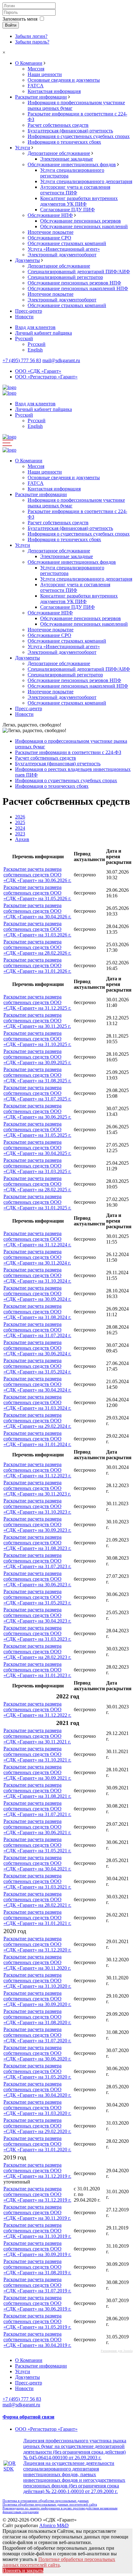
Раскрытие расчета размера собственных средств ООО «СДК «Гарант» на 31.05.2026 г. (37, 893)
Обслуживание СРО (49, 238)
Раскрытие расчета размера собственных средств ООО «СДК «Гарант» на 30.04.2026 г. (37, 911)
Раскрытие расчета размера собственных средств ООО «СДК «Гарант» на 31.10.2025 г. (37, 1039)
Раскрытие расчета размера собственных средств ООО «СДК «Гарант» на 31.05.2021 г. (37, 1845)
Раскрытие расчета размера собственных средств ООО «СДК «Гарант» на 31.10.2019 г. (37, 2231)
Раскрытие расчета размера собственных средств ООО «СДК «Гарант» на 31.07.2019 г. (37, 2285)
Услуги (23, 148)
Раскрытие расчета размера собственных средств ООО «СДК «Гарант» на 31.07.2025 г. (37, 1093)
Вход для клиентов (35, 327)
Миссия (36, 69)
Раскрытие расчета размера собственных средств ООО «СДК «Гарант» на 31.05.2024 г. (37, 1366)
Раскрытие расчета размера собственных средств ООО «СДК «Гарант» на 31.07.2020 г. (37, 2035)
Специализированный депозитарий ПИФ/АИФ (79, 272)
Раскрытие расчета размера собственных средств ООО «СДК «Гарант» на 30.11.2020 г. (37, 1962)
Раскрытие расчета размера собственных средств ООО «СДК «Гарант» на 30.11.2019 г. (37, 2212)
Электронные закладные (67, 159)
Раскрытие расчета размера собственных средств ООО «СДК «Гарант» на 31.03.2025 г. (37, 1166)
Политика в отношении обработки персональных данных (46, 2501)
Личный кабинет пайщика (43, 333)
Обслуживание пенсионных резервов (81, 221)
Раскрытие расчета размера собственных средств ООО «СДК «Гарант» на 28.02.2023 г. (37, 1652)
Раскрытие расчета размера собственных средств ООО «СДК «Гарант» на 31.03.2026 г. (37, 929)
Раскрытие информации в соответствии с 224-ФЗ (68, 752)
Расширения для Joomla (117, 2351)
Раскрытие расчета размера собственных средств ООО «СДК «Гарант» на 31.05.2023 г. (37, 1597)
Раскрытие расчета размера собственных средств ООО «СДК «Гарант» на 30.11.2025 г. (37, 1021)
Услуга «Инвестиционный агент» (64, 249)
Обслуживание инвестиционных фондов (72, 164)
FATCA (36, 86)
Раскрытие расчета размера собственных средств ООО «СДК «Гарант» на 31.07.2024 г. (37, 1330)
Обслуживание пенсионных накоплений (84, 226)
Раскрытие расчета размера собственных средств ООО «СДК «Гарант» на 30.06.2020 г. (37, 2053)
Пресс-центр (29, 311)
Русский (24, 339)
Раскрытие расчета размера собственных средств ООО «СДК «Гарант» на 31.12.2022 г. (37, 1709)
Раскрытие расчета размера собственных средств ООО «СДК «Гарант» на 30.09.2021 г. (37, 1772)
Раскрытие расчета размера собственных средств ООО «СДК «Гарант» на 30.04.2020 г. (37, 2089)
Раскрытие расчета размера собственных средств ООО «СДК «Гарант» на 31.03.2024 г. (37, 1402)
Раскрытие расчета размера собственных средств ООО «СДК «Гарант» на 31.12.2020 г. (37, 1944)
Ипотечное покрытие (51, 232)
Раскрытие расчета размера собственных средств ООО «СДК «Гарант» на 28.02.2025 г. (37, 1184)
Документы (27, 260)
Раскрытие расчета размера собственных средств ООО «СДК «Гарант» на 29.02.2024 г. (37, 1421)
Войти (11, 25)
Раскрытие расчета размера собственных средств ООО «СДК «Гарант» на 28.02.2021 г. (37, 1899)
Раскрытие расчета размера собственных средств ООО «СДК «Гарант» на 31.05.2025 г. (37, 1129)
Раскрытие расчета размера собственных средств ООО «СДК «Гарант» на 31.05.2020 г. (37, 2071)
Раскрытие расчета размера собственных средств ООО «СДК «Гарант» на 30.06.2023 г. (37, 1579)
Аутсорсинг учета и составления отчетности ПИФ (75, 190)
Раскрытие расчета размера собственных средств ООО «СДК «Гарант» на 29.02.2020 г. (37, 2126)
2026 (20, 817)
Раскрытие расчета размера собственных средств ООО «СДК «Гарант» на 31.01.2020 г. (37, 2144)
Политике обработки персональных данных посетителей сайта (59, 2562)
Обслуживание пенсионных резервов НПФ (74, 283)
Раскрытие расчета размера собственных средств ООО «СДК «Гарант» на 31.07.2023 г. (37, 1561)
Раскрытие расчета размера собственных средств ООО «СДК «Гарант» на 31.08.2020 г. (37, 2017)
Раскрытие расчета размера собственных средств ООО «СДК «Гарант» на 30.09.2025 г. (37, 1057)
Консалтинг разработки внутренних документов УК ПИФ (79, 201)
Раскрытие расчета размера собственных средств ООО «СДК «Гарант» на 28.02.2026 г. (37, 947)
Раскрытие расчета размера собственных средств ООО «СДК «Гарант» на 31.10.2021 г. (37, 1754)
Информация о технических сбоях (64, 142)
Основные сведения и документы (64, 80)
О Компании (29, 63)
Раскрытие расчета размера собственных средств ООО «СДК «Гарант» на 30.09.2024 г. (37, 1293)
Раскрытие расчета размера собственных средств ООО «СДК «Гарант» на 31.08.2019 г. (37, 2267)
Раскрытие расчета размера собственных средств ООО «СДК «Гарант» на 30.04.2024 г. (37, 1384)
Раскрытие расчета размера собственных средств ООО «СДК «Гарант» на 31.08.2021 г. (37, 1791)
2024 (20, 828)
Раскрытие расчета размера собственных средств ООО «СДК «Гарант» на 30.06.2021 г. (37, 1827)
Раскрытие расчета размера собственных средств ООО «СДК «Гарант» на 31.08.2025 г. (37, 1075)
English (35, 350)
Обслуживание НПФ (50, 215)
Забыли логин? (31, 36)
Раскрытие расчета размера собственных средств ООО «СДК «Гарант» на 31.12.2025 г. (37, 1002)
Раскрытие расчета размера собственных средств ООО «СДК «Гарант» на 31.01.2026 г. (37, 965)
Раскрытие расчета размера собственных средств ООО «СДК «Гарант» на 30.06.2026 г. (37, 875)
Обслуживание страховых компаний (67, 243)
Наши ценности (45, 74)
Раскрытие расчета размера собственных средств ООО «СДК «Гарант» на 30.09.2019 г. (37, 2249)
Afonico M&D (54, 2525)
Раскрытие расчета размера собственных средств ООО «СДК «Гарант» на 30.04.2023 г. (37, 1615)
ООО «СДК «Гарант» (38, 371)
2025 (20, 822)
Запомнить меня (20, 19)
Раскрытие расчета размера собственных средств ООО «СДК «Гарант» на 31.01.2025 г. (37, 1202)
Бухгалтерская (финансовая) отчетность (70, 131)
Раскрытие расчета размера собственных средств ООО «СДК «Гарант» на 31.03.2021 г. (37, 1881)
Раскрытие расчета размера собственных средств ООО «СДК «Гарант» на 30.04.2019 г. (37, 2340)
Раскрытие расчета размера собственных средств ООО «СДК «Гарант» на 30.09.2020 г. (37, 1999)
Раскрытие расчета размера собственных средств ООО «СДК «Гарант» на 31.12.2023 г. (37, 1470)
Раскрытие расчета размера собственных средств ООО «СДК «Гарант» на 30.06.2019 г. (37, 2303)
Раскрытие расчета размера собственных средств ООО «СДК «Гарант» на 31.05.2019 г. (37, 2321)
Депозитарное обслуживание (59, 153)
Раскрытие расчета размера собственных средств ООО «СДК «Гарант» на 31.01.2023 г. (37, 1670)
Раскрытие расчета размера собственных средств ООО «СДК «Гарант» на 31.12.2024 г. (37, 1239)
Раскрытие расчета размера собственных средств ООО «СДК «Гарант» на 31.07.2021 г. (37, 1809)
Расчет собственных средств (58, 125)
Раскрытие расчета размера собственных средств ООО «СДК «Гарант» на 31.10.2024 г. (37, 1275)
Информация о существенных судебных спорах (79, 136)
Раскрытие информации (41, 97)
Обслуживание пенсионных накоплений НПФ (78, 288)
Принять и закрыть (23, 2571)
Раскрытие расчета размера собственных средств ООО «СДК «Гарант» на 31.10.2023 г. (37, 1506)
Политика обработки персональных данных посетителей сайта (50, 2504)
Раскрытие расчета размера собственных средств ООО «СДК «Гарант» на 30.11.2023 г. (37, 1488)
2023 (20, 834)
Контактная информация (54, 91)
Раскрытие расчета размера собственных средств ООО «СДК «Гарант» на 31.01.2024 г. (37, 1439)
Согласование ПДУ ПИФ (67, 210)
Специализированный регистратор (65, 277)
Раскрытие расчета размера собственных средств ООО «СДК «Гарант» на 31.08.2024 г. (37, 1312)
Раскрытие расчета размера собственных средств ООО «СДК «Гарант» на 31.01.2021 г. (37, 1918)
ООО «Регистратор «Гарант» (46, 377)
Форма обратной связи (28, 2417)
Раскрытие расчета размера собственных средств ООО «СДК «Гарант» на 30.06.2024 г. (37, 1348)
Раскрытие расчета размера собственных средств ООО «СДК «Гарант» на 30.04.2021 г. (37, 1863)
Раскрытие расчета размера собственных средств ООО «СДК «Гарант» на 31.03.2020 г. (37, 2108)
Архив (22, 839)
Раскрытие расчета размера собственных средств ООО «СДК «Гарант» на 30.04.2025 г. (37, 1148)
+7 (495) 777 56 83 (22, 360)
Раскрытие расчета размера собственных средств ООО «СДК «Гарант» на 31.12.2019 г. (37, 2171)
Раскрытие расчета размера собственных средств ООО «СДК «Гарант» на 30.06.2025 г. (37, 1111)
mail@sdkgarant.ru (61, 360)
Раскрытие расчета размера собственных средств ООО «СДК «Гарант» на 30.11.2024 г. (37, 1257)
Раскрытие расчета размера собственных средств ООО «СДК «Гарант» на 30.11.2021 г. (37, 1736)
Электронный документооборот (62, 255)
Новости (24, 317)
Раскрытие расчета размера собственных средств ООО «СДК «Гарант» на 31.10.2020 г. (37, 1981)
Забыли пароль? (32, 42)
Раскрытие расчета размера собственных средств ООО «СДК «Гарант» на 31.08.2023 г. (37, 1543)
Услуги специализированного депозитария (86, 181)
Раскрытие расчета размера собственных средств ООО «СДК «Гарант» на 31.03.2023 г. (37, 1633)
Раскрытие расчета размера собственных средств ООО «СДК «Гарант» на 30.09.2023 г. (37, 1524)
